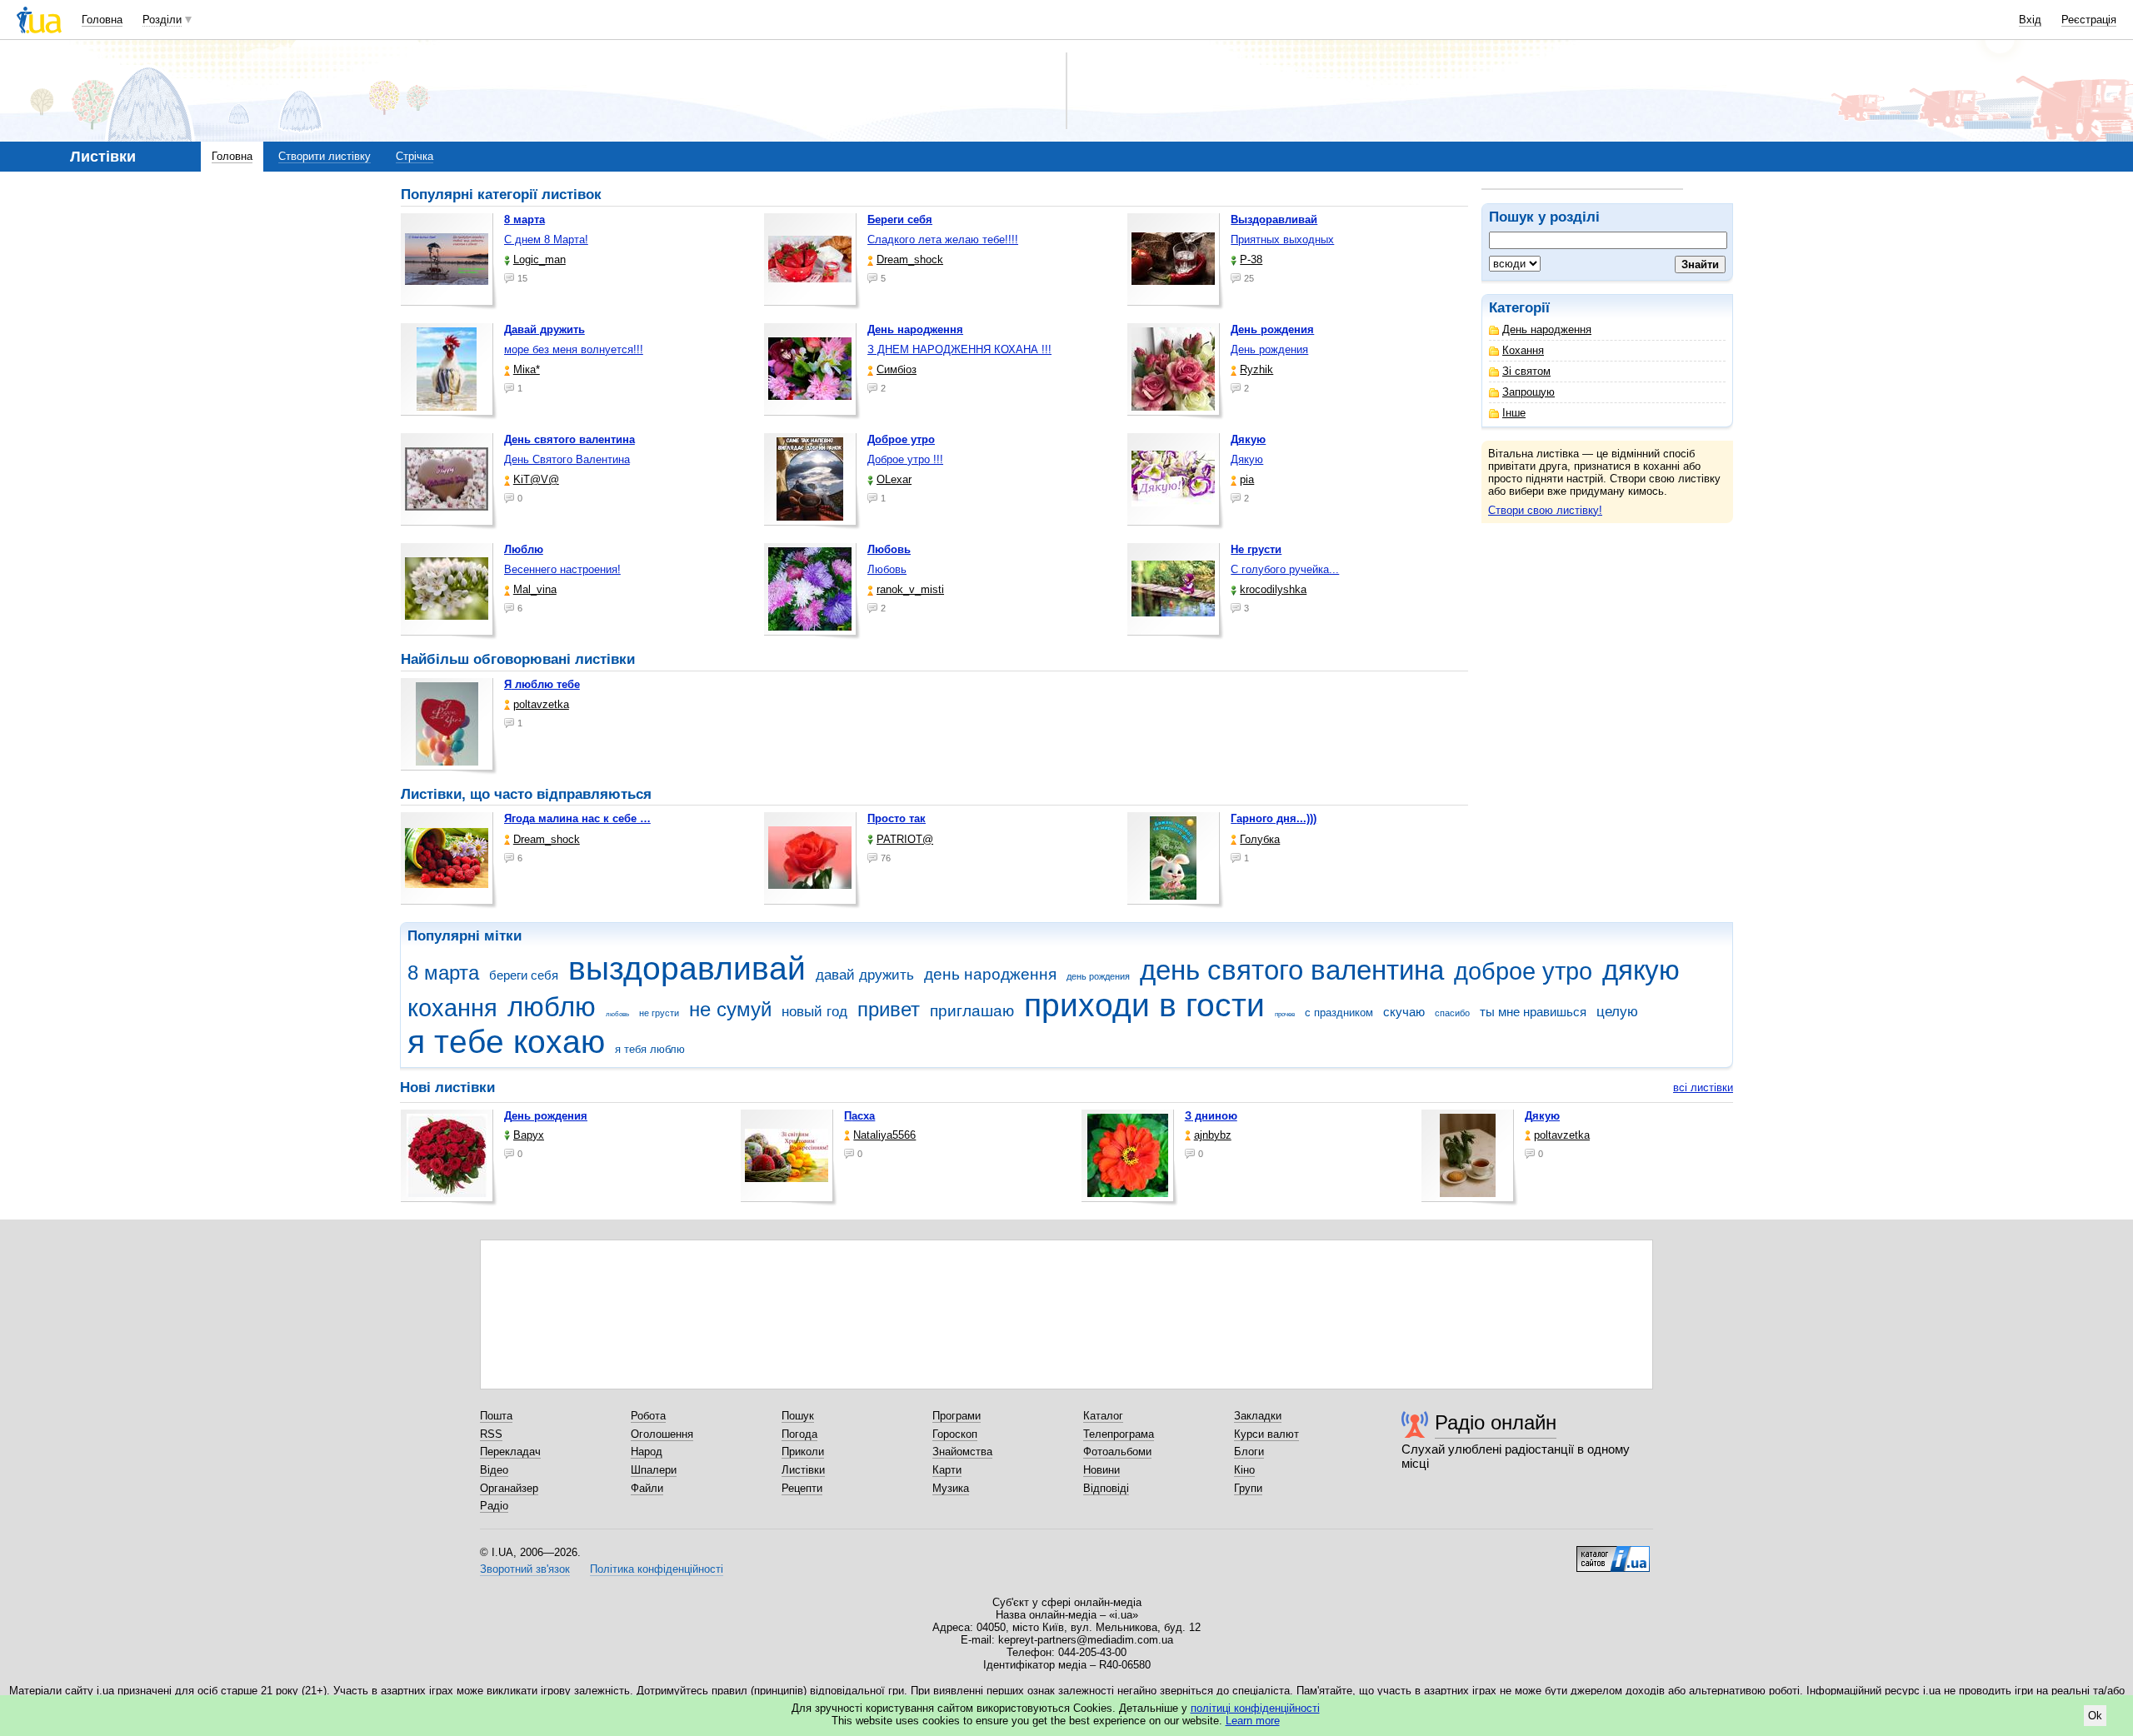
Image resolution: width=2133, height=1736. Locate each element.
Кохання (1523, 350)
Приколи (803, 1452)
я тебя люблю (650, 1049)
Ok (2095, 1716)
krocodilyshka (1273, 589)
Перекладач (510, 1452)
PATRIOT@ (905, 839)
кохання (452, 1008)
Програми (957, 1416)
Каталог (1103, 1416)
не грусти (659, 1013)
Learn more (1253, 1721)
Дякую (1247, 459)
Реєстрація (2089, 20)
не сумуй (730, 1010)
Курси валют (1266, 1434)
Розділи (162, 20)
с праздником (1339, 1013)
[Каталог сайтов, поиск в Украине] (1613, 1553)
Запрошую (1529, 392)
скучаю (1404, 1012)
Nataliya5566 (884, 1135)
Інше (1514, 413)
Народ (647, 1452)
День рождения (1269, 349)
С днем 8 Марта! (546, 239)
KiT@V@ (536, 479)
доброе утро (1523, 971)
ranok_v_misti (910, 589)
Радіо (494, 1506)
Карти (947, 1470)
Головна (102, 20)
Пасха (859, 1116)
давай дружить (865, 975)
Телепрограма (1119, 1434)
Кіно (1244, 1470)
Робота (648, 1416)
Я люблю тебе (542, 684)
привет (889, 1010)
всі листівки (1703, 1087)
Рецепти (802, 1488)
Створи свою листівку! (1545, 510)
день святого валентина (1292, 970)
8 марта (443, 973)
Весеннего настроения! (562, 569)
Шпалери (654, 1470)
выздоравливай (687, 968)
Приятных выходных (1282, 239)
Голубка (1260, 839)
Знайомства (962, 1452)
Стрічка (415, 156)
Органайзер (509, 1488)
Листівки (803, 1470)
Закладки (1258, 1416)
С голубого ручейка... (1285, 569)
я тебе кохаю (506, 1042)
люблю (552, 1007)
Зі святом (1526, 371)
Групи (1248, 1488)
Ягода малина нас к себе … (577, 818)
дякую (1641, 970)
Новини (1101, 1470)
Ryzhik (1256, 369)
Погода (799, 1434)
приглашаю (972, 1011)
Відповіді (1106, 1488)
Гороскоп (955, 1434)
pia (1247, 479)
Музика (951, 1488)
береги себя (524, 975)
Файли (647, 1488)
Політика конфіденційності (657, 1569)
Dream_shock (910, 259)
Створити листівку (325, 156)
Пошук (798, 1416)
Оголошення (662, 1434)
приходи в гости (1144, 1005)
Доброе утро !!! (905, 459)
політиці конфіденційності (1255, 1708)
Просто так (897, 818)
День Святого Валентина (567, 459)
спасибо (1452, 1013)
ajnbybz (1213, 1135)
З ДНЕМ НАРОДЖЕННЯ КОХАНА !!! (959, 349)
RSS (491, 1434)
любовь (617, 1014)
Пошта (496, 1416)
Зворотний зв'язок (525, 1569)
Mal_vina (535, 589)
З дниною (1211, 1116)
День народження (1547, 329)
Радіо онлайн (1496, 1422)
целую (1617, 1012)
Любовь (887, 569)
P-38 (1251, 259)
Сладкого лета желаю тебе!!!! (943, 239)
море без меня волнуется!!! (574, 349)
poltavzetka (541, 704)
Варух (529, 1135)
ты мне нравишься (1533, 1012)
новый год (814, 1012)
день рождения (1098, 976)
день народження (990, 974)
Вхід (2030, 20)
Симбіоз (897, 369)
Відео (494, 1470)
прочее (1285, 1014)
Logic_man (539, 259)
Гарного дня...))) (1274, 818)
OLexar (894, 479)
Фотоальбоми (1117, 1452)
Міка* (527, 369)
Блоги (1249, 1452)
